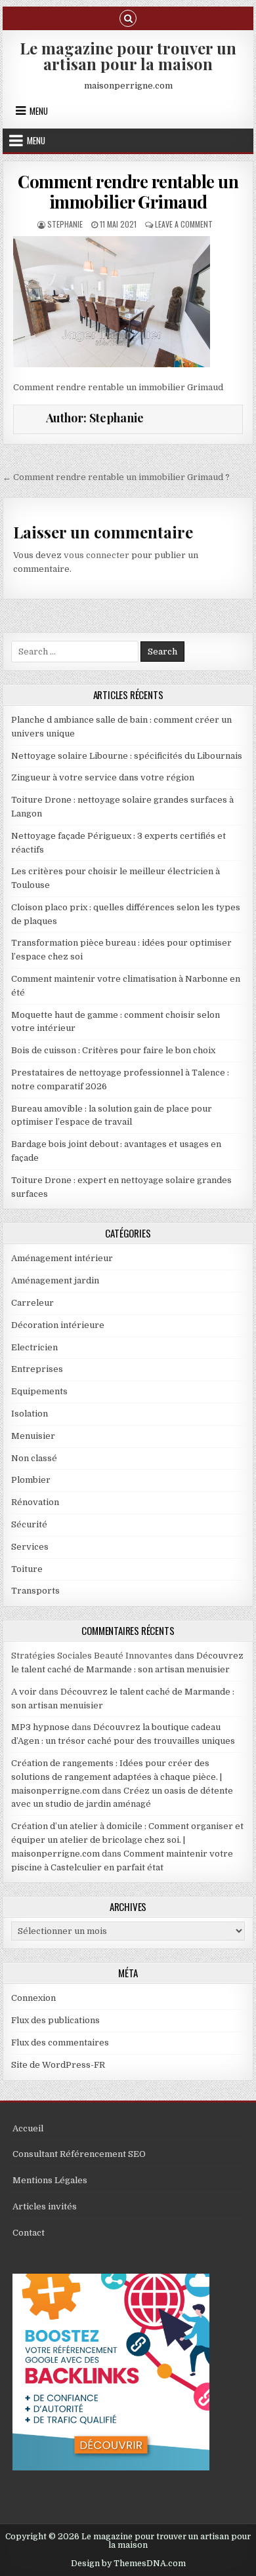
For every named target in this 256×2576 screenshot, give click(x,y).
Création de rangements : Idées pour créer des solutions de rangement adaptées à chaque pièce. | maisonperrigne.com (117, 1777)
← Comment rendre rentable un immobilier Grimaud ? (116, 477)
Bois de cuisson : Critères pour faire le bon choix (113, 1050)
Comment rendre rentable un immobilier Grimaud (128, 191)
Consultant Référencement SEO (79, 2154)
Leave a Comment (184, 224)
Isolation (30, 1414)
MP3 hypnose (40, 1727)
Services (30, 1547)
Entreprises (37, 1369)
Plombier (31, 1480)
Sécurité (29, 1524)
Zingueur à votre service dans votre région (103, 777)
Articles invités (45, 2206)
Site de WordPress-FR (58, 2065)
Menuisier (33, 1436)
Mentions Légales (50, 2180)
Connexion (33, 1998)
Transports (35, 1591)
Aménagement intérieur (62, 1258)
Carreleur (32, 1303)
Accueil (28, 2128)
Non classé (34, 1458)
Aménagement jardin (55, 1280)
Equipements (39, 1391)
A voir (24, 1692)
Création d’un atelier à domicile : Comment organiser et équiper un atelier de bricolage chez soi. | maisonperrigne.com (127, 1840)
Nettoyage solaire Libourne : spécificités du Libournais (127, 756)
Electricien (34, 1347)
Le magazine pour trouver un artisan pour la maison (128, 56)
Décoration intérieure (58, 1325)
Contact (29, 2233)
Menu (39, 111)
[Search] (128, 17)
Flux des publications (55, 2020)
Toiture (27, 1569)
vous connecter (96, 555)
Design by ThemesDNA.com (128, 2564)
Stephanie (65, 224)
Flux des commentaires (60, 2043)
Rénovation (35, 1502)
